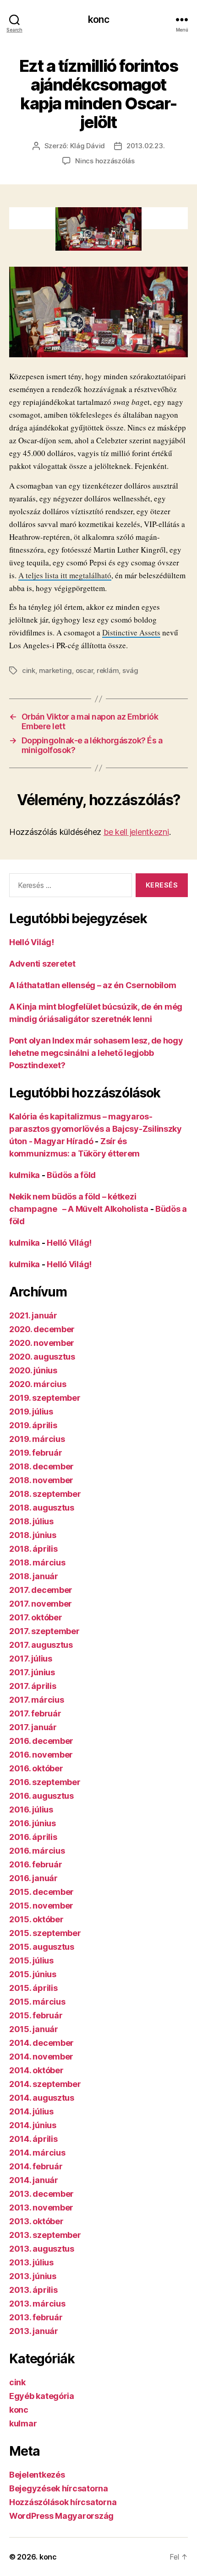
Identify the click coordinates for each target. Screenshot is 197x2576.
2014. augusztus (42, 2098)
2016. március (37, 1851)
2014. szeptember (45, 2084)
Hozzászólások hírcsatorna (63, 2502)
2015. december (41, 1892)
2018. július (31, 1521)
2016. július (31, 1810)
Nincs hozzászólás (105, 161)
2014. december (41, 2043)
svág (130, 670)
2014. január (34, 2180)
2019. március (37, 1439)
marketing (56, 670)
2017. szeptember (44, 1631)
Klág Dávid (88, 146)
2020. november (42, 1343)
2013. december (41, 2194)
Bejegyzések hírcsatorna (59, 2488)
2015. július (31, 1960)
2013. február (36, 2317)
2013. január (34, 2331)
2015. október (36, 1919)
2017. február (35, 1713)
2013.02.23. (145, 146)
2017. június (32, 1672)
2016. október (36, 1768)
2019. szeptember (45, 1398)
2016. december (41, 1741)
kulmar (23, 2423)
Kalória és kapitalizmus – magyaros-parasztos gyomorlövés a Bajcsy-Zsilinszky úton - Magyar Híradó (96, 1129)
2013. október (36, 2221)
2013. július (31, 2262)
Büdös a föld (71, 1175)
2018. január (34, 1576)
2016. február (36, 1864)
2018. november (41, 1480)
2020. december (42, 1329)
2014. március (37, 2153)
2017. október (36, 1617)
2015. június (33, 1974)
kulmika (25, 1175)
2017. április (33, 1686)
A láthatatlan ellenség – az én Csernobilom (93, 985)
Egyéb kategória (42, 2396)
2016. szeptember (45, 1782)
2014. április (33, 2139)
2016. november (41, 1755)
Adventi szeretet (42, 964)
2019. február (36, 1453)
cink (29, 670)
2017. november (41, 1604)
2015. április (33, 1988)
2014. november (41, 2057)
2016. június (33, 1823)
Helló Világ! (32, 942)
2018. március (37, 1562)
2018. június (33, 1535)
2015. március (37, 2002)
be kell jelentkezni (136, 832)
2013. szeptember (45, 2235)
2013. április (33, 2290)
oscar (85, 670)
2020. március (38, 1384)
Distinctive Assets (131, 632)
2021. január (33, 1315)
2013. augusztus (42, 2249)
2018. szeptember (45, 1494)
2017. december (41, 1590)
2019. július (31, 1412)
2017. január (33, 1727)
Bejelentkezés (37, 2475)
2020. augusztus (42, 1357)
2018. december (41, 1466)
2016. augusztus (41, 1796)
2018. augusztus (42, 1508)
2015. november (41, 1906)
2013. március (37, 2304)
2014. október (36, 2070)
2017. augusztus (41, 1645)
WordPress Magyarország (61, 2516)
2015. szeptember (45, 1933)
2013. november (41, 2208)
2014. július (31, 2111)
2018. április (33, 1549)
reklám (108, 670)
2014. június (33, 2125)
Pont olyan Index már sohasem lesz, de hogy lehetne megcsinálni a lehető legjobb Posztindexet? (96, 1053)
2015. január (34, 2029)
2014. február (36, 2166)
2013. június (33, 2276)
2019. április (33, 1425)
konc (98, 19)
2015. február (36, 2015)
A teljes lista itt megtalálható (65, 575)
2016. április (33, 1837)
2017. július (31, 1659)
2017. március (37, 1700)
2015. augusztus (42, 1947)
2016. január (33, 1878)
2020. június (33, 1370)
